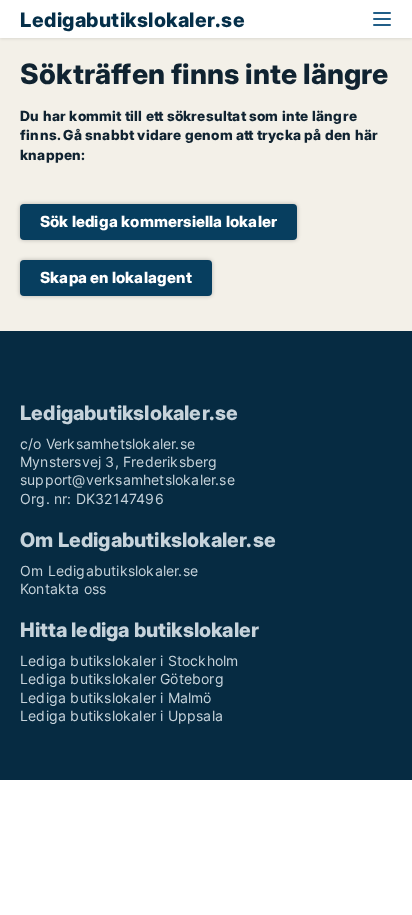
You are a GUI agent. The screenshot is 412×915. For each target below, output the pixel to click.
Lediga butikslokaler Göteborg (122, 678)
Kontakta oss (63, 588)
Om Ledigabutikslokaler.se (109, 570)
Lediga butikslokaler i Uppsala (121, 715)
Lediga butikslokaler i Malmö (116, 697)
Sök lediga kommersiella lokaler (158, 221)
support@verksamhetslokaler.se (127, 479)
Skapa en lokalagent (116, 277)
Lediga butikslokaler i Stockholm (129, 660)
